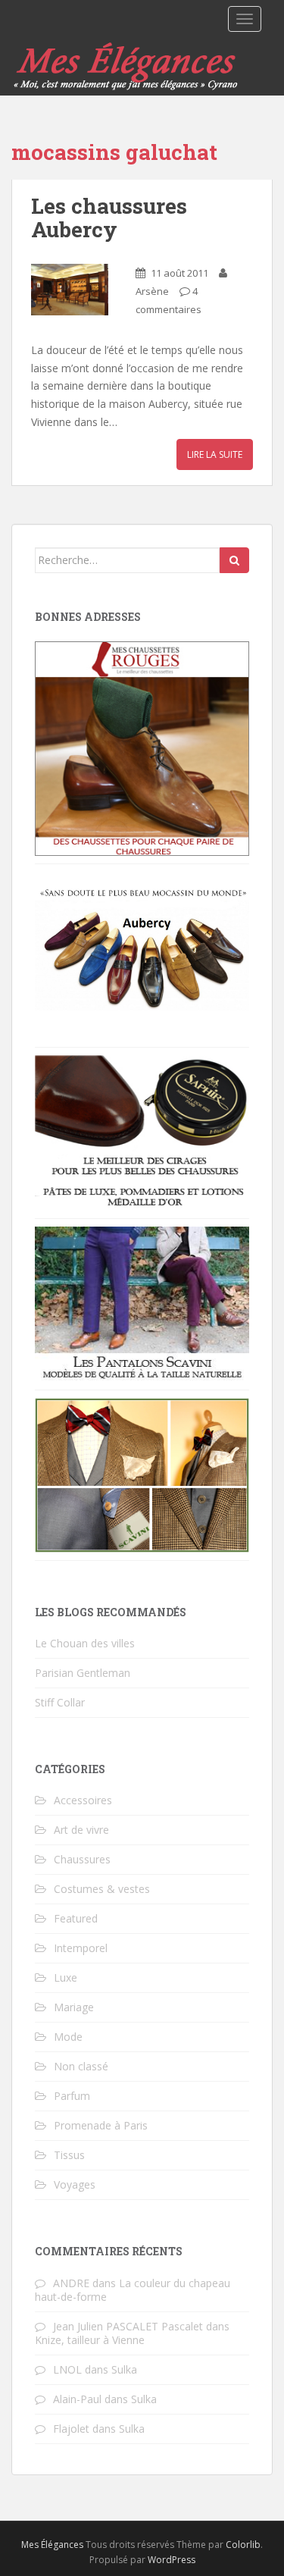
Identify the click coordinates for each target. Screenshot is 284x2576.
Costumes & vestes (102, 1889)
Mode (68, 2037)
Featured (76, 1918)
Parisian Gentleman (83, 1673)
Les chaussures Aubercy (109, 218)
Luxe (66, 1977)
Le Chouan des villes (85, 1643)
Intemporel (81, 1948)
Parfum (72, 2096)
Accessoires (83, 1800)
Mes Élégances (52, 2545)
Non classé (81, 2066)
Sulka (124, 2369)
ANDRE (71, 2283)
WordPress (172, 2560)
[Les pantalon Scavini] (142, 1303)
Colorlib (243, 2545)
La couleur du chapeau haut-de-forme (133, 2290)
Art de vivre (81, 1830)
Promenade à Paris (101, 2125)
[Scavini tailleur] (142, 1474)
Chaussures (82, 1859)
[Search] (234, 560)
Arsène (152, 291)
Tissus (69, 2155)
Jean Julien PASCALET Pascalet (128, 2326)
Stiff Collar (60, 1702)
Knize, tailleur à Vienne (90, 2340)
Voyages (75, 2184)
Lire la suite (215, 454)
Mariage (74, 2007)
